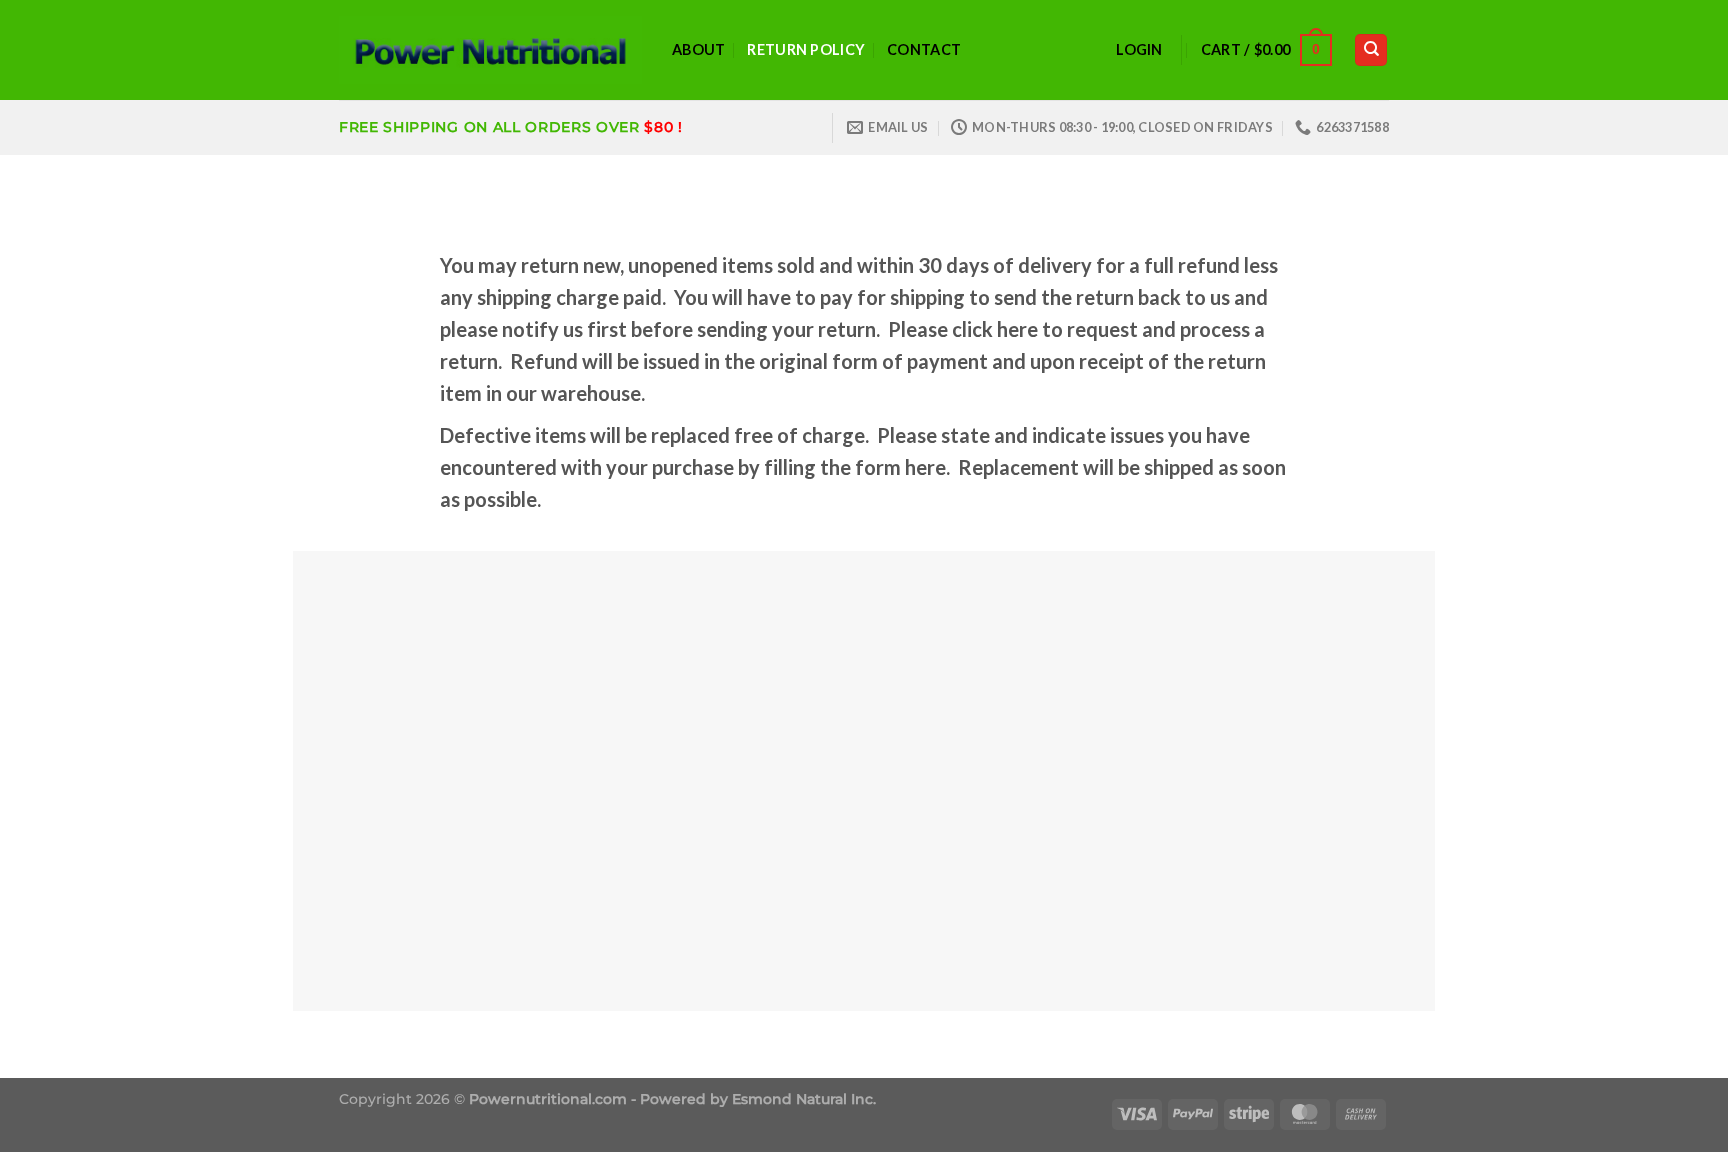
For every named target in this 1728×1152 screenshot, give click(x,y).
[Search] (1371, 50)
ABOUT (698, 49)
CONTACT (924, 49)
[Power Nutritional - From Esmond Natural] (490, 50)
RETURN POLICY (806, 49)
